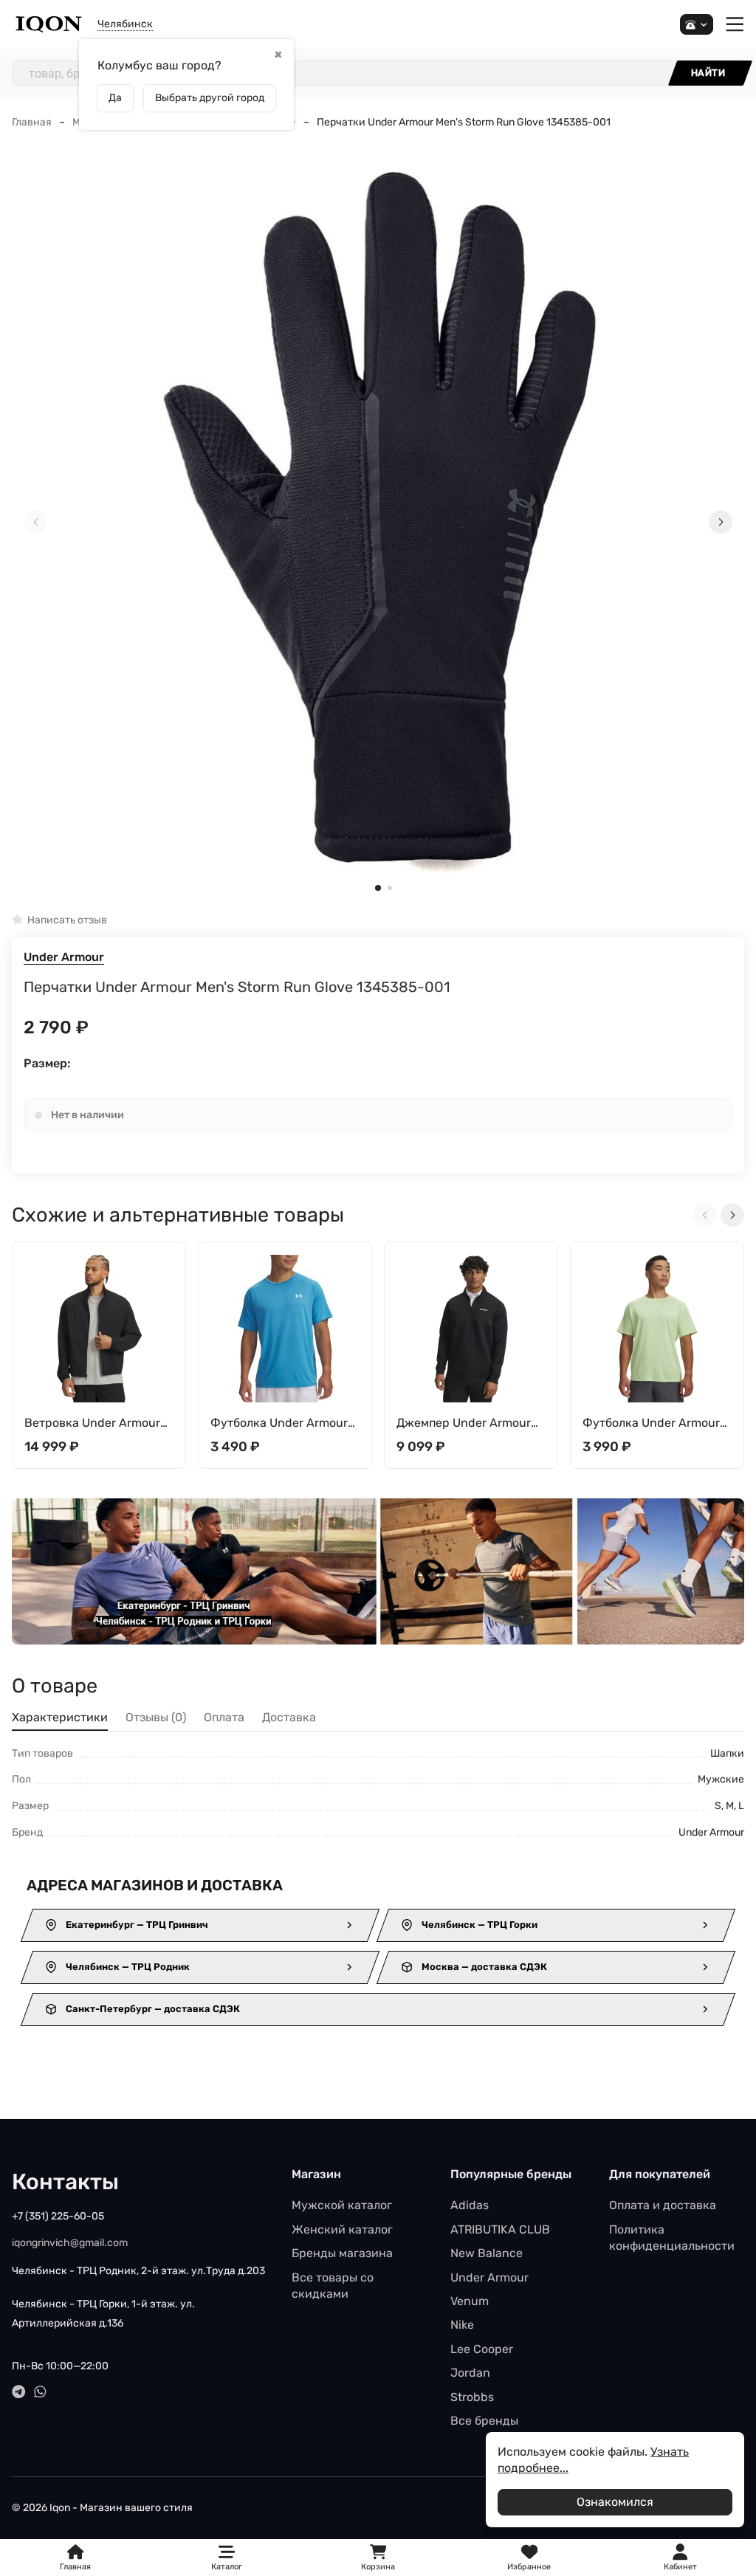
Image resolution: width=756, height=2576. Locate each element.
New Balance (487, 2253)
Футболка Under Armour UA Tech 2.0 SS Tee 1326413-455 (279, 1423)
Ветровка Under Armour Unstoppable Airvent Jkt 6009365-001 (92, 1423)
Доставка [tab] (289, 1717)
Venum (470, 2301)
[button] (378, 888)
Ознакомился (615, 2502)
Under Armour (64, 957)
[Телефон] (697, 25)
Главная (32, 122)
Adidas (470, 2205)
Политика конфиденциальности (672, 2238)
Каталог (227, 2567)
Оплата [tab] (224, 1717)
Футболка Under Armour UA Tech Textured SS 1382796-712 (651, 1423)
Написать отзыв (67, 920)
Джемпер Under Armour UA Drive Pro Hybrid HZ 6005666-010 (464, 1423)
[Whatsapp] (40, 2392)
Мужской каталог (342, 2205)
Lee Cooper (482, 2349)
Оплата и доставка (663, 2205)
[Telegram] (19, 2392)
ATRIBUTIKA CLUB (500, 2229)
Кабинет (680, 2567)
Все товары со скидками (333, 2286)
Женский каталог (342, 2229)
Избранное (529, 2558)
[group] (378, 523)
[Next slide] (721, 522)
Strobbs (472, 2397)
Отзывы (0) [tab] (156, 1717)
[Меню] (735, 25)
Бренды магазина (342, 2253)
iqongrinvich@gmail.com (70, 2243)
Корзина (378, 2558)
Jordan (470, 2373)
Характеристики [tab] (60, 1717)
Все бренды (484, 2421)
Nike (462, 2325)
